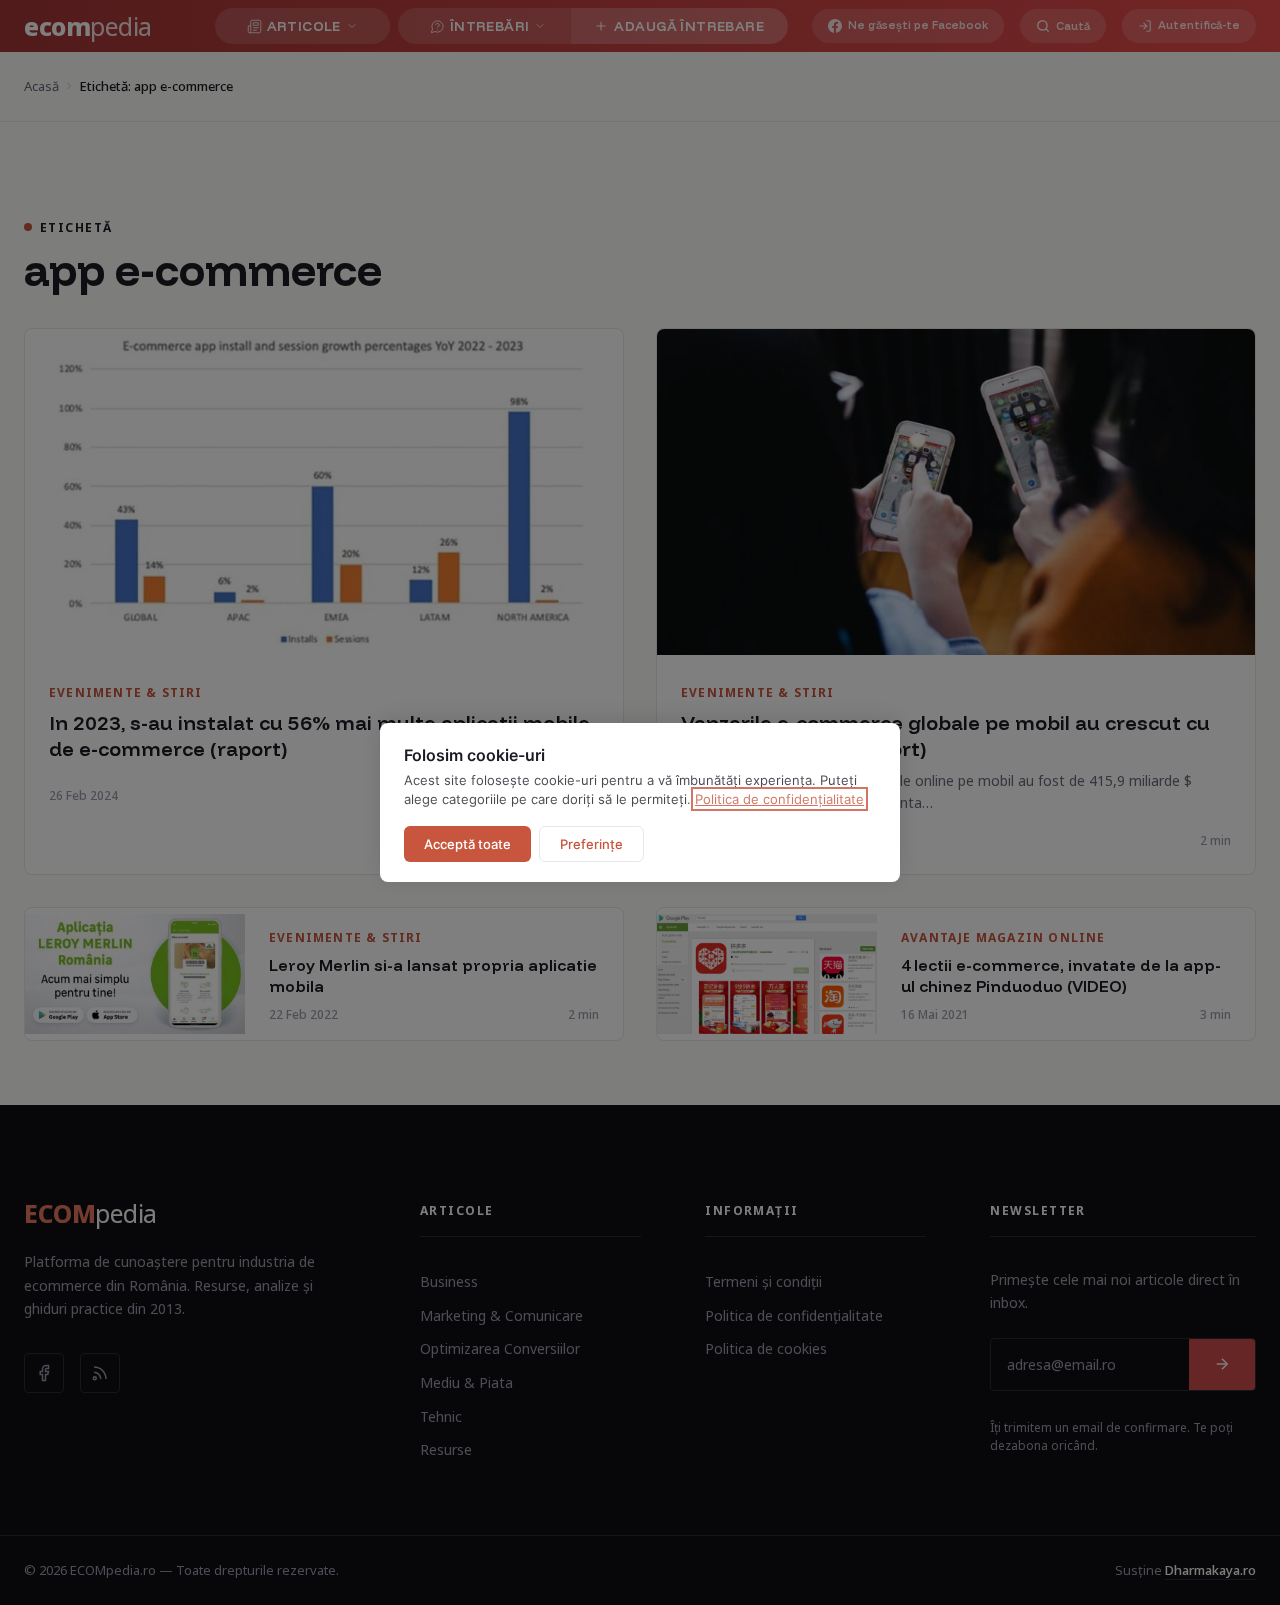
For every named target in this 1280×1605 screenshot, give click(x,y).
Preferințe (591, 844)
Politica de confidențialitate (779, 799)
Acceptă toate (467, 844)
